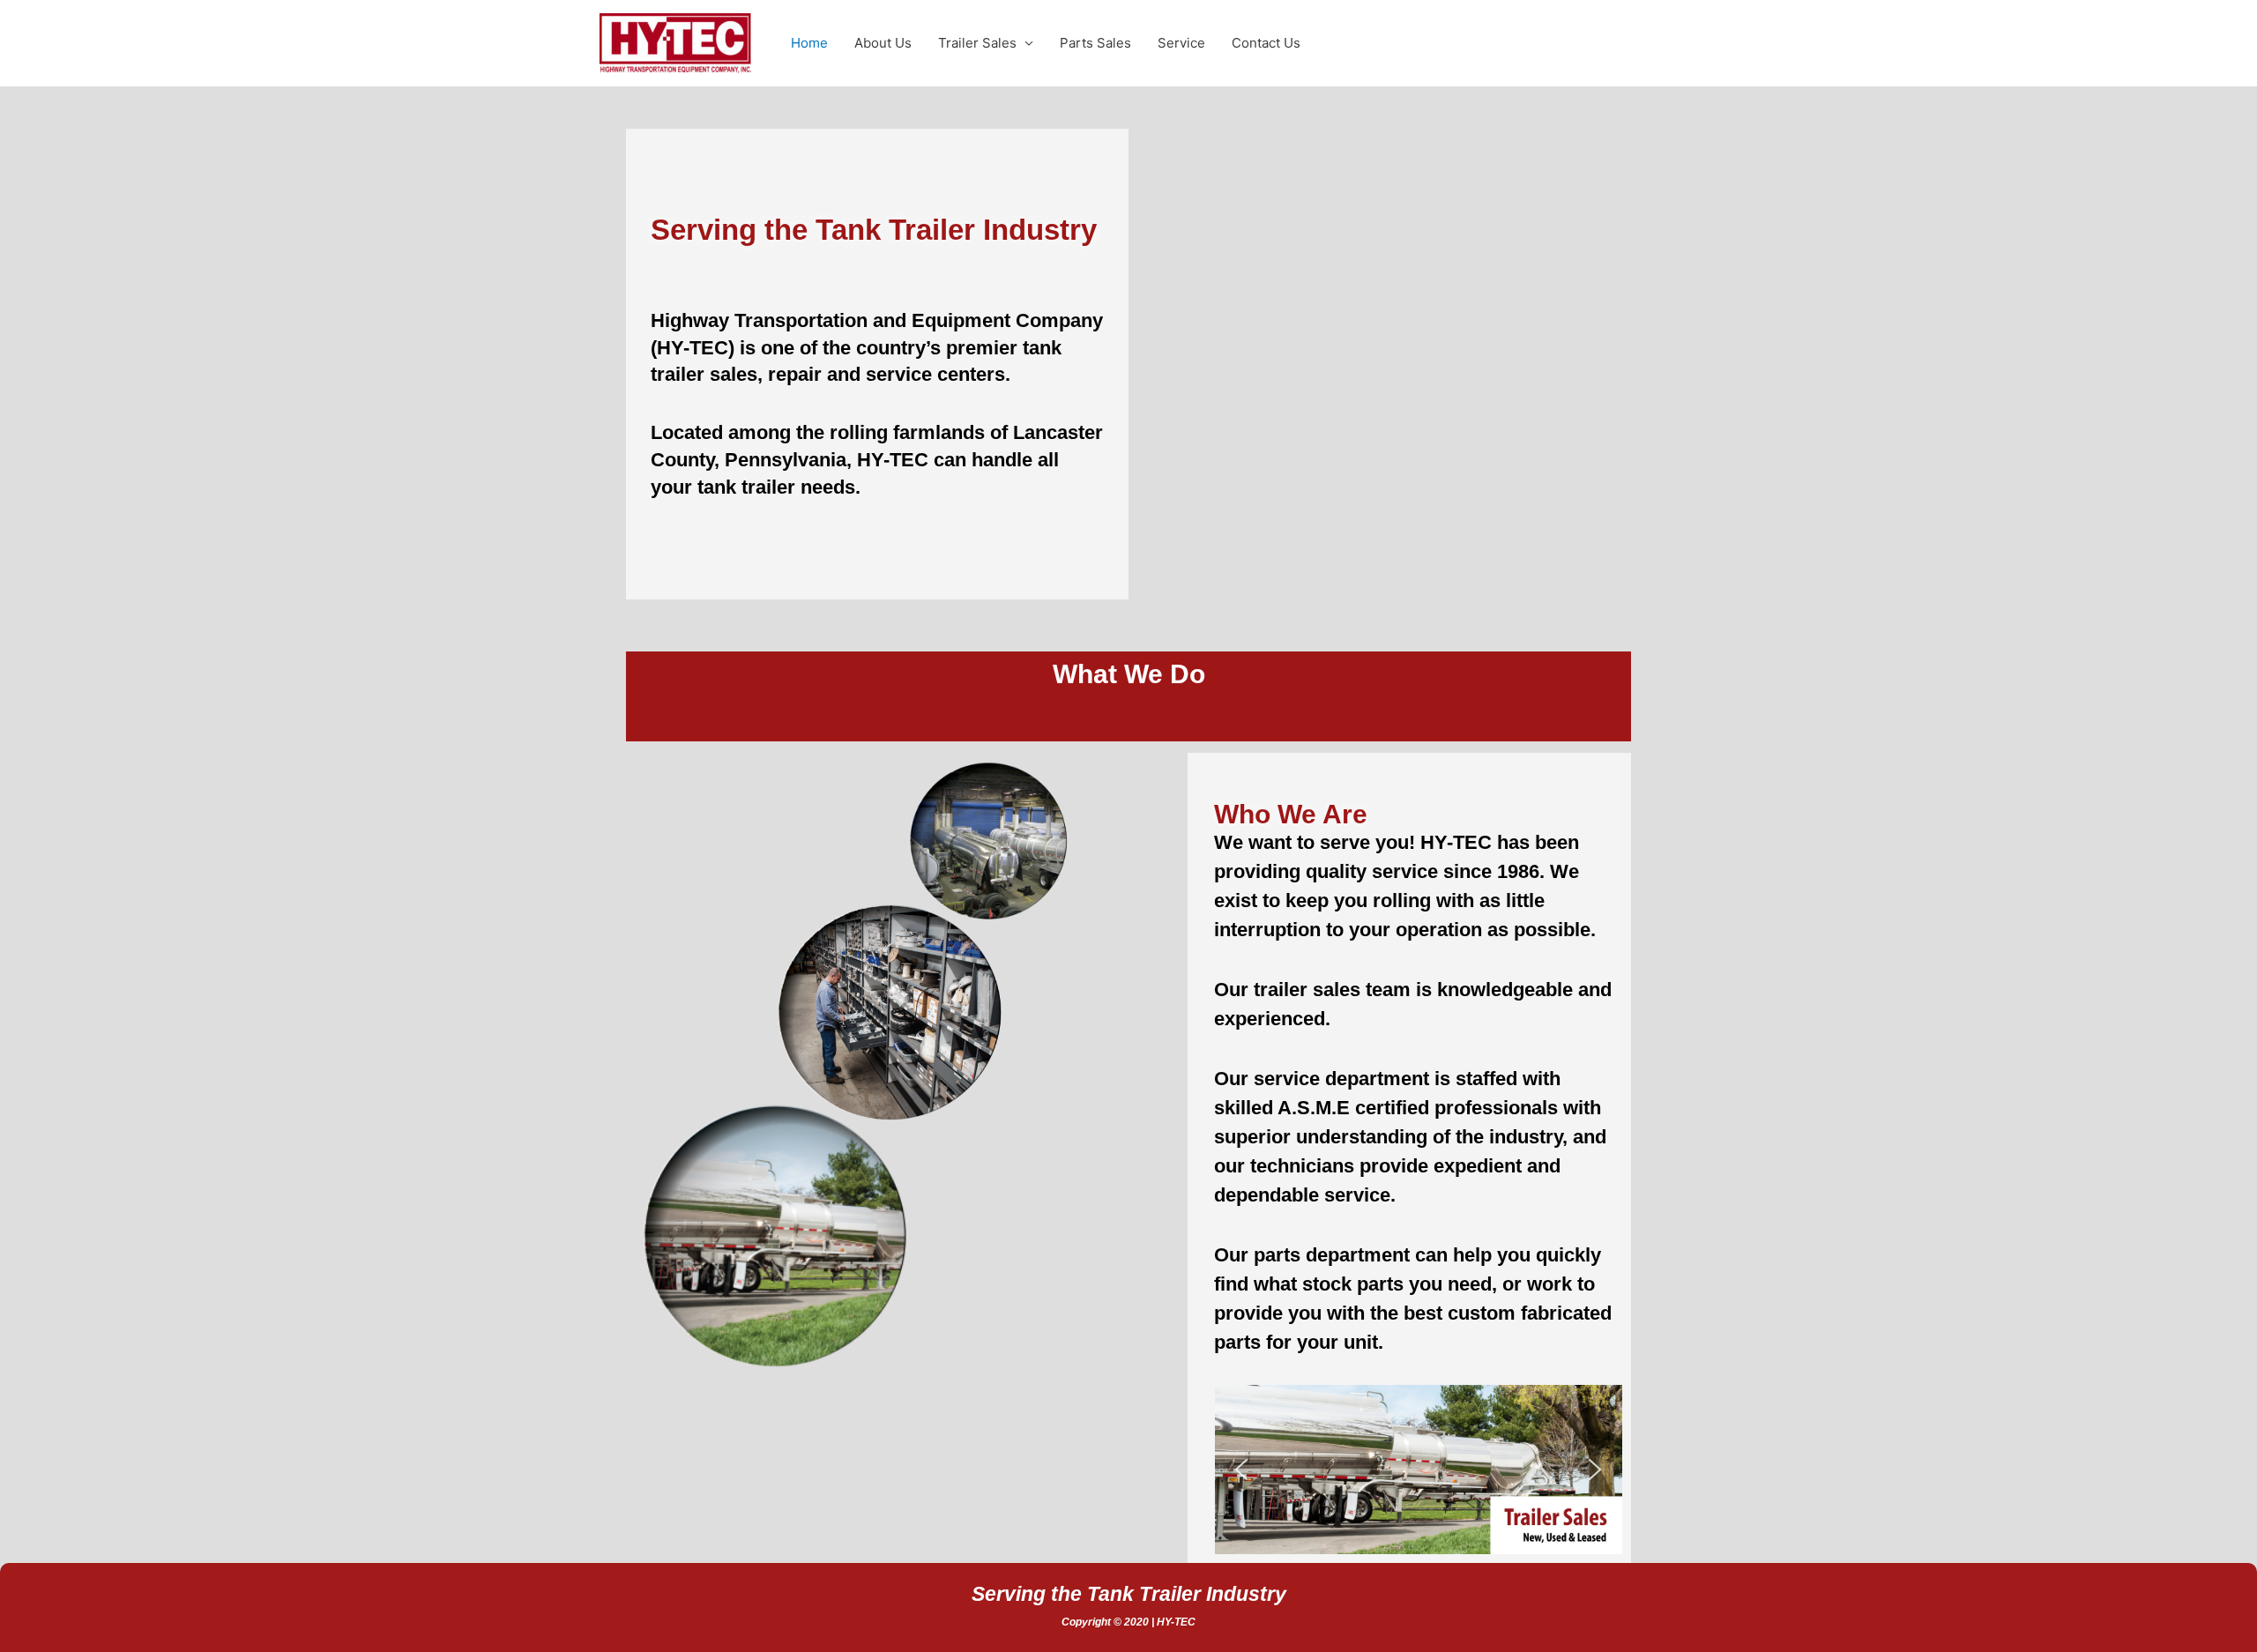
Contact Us (1266, 43)
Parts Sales (1095, 43)
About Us (883, 43)
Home (809, 43)
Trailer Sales (977, 43)
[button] (1418, 1470)
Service (1181, 43)
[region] (1418, 1470)
